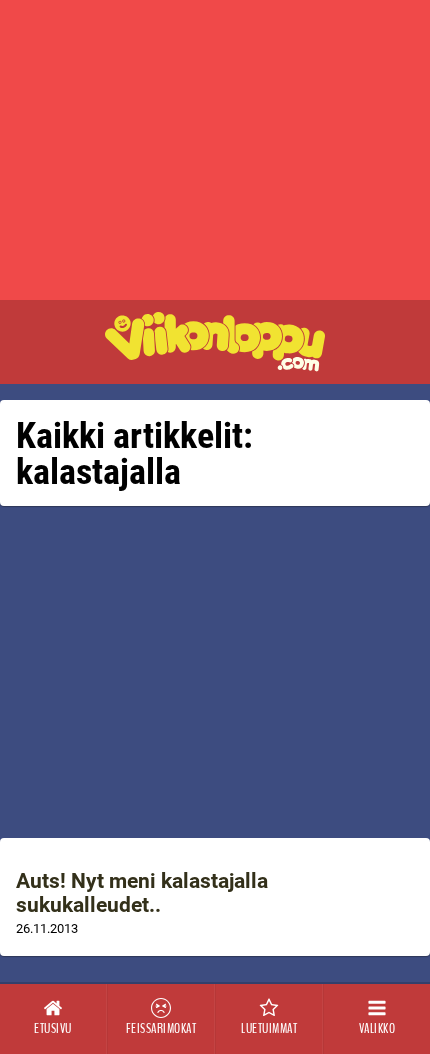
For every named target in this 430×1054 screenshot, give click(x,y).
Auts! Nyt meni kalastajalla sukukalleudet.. (142, 893)
